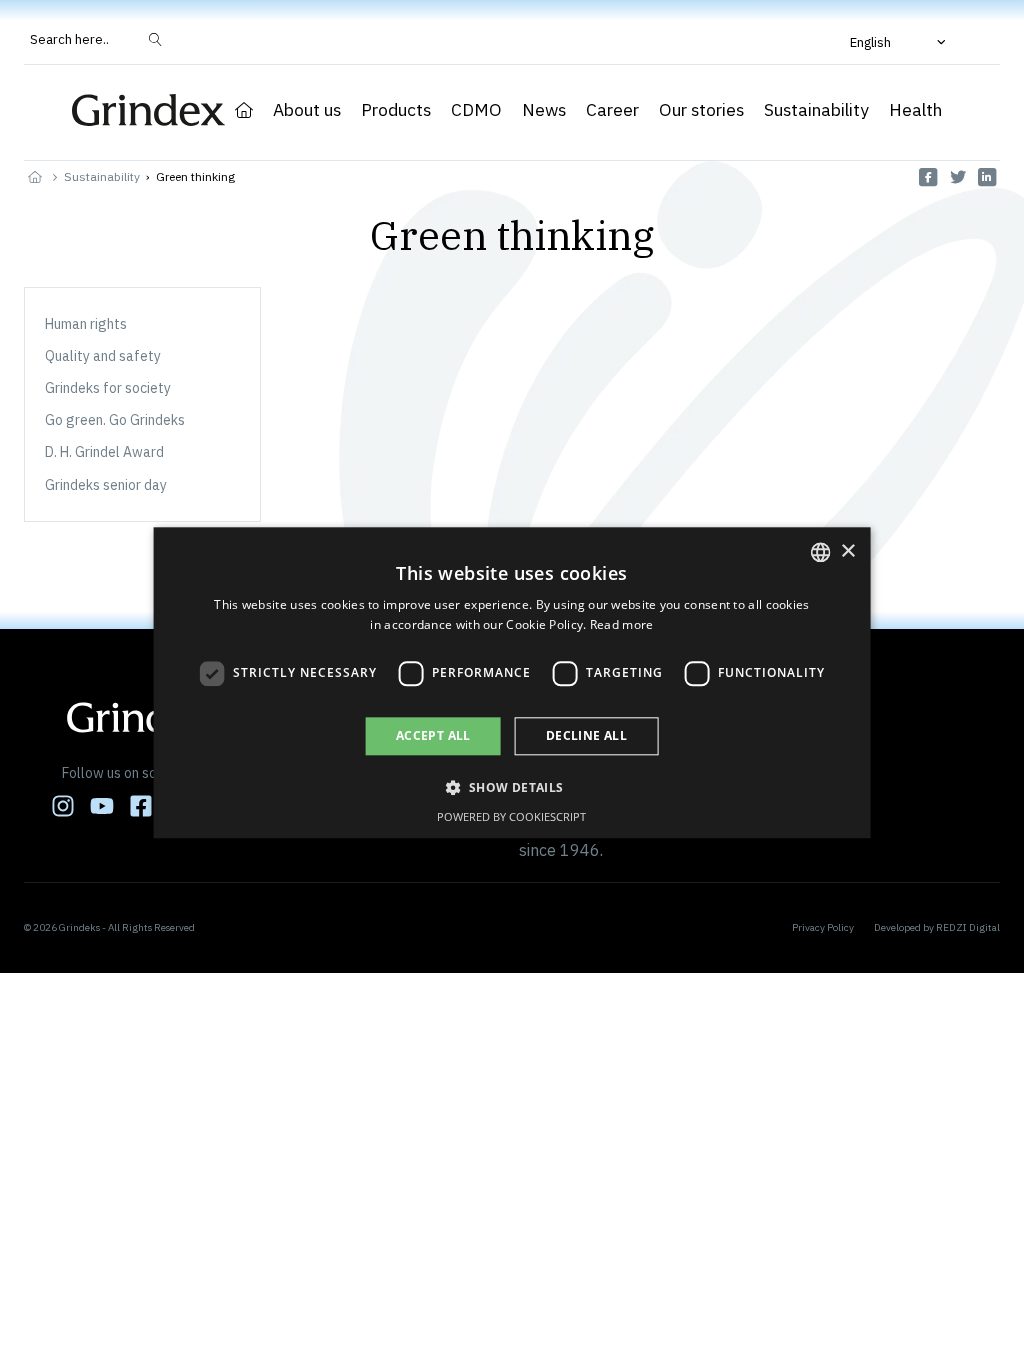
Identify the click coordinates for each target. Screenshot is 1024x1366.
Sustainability (816, 110)
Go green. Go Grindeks (115, 420)
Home (244, 110)
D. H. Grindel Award (104, 452)
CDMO (476, 110)
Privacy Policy (823, 927)
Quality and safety (103, 356)
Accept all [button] (433, 735)
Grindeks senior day (106, 485)
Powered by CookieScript (511, 817)
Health (915, 110)
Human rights (86, 324)
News (544, 110)
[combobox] (820, 552)
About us (307, 110)
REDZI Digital (968, 927)
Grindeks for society (108, 388)
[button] (900, 42)
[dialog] (512, 682)
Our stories (701, 110)
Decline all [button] (586, 735)
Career (612, 110)
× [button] (847, 551)
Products (396, 110)
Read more (622, 625)
